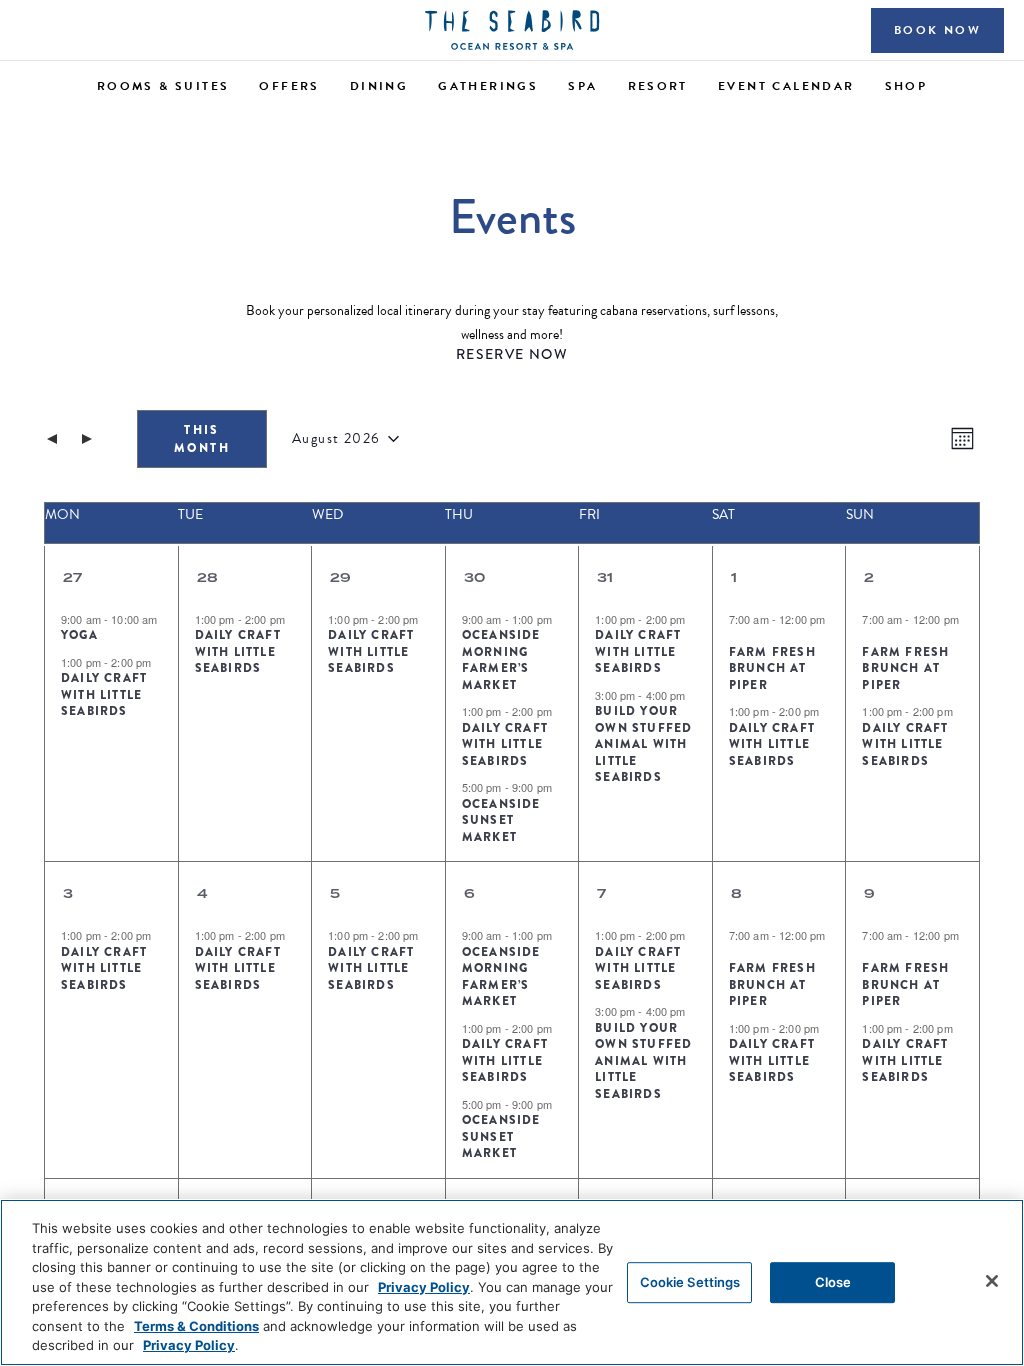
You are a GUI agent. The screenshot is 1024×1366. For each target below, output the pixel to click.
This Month (202, 439)
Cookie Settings (690, 1282)
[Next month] (87, 439)
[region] (512, 1282)
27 (72, 577)
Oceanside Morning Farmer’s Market (501, 660)
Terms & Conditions (196, 1326)
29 (340, 577)
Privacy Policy (424, 1287)
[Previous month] (52, 439)
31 (605, 577)
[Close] (992, 1281)
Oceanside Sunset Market (501, 820)
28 (207, 577)
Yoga (79, 635)
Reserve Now (512, 354)
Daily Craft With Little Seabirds (104, 694)
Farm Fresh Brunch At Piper (772, 668)
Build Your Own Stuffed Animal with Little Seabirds (643, 744)
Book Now (937, 30)
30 (474, 577)
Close (833, 1282)
